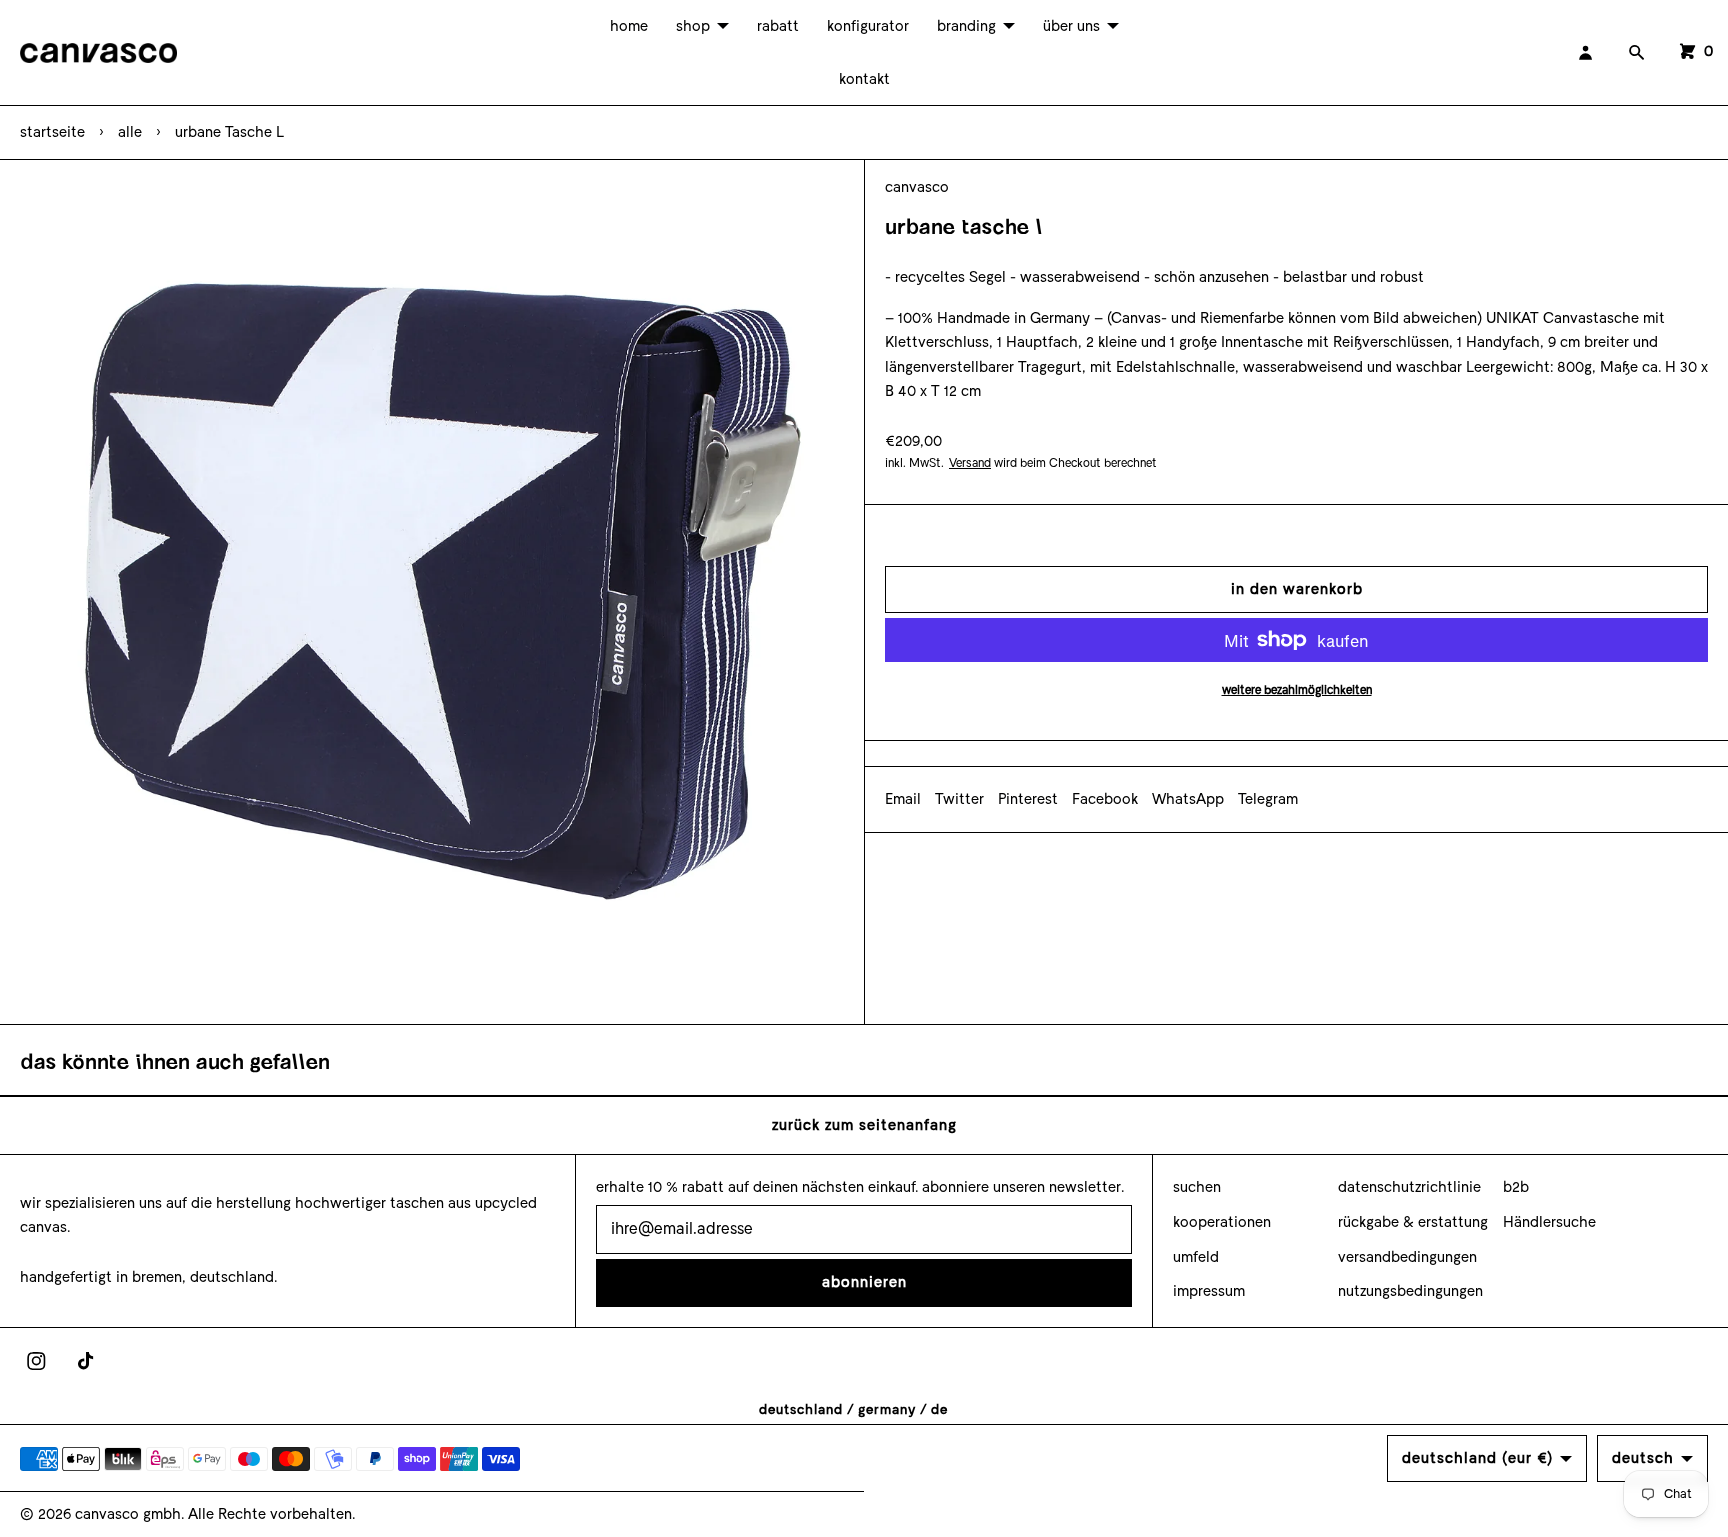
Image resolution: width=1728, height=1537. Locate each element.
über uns (1071, 26)
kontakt (864, 79)
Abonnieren (864, 1282)
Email (903, 799)
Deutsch (1643, 1458)
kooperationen (1222, 1222)
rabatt (778, 26)
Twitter (959, 799)
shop (693, 26)
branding (966, 26)
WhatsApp (1188, 799)
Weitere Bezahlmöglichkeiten (1297, 690)
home (629, 26)
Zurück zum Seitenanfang (864, 1125)
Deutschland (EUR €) (1477, 1458)
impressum (1209, 1291)
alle (130, 132)
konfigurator (868, 26)
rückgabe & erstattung (1413, 1222)
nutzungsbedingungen (1410, 1291)
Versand (970, 463)
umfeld (1196, 1257)
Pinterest (1028, 799)
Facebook (1105, 799)
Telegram (1268, 799)
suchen (1197, 1187)
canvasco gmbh (128, 1514)
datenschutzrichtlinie (1409, 1187)
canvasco (917, 187)
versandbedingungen (1407, 1257)
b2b (1516, 1187)
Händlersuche (1549, 1222)
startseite (52, 132)
